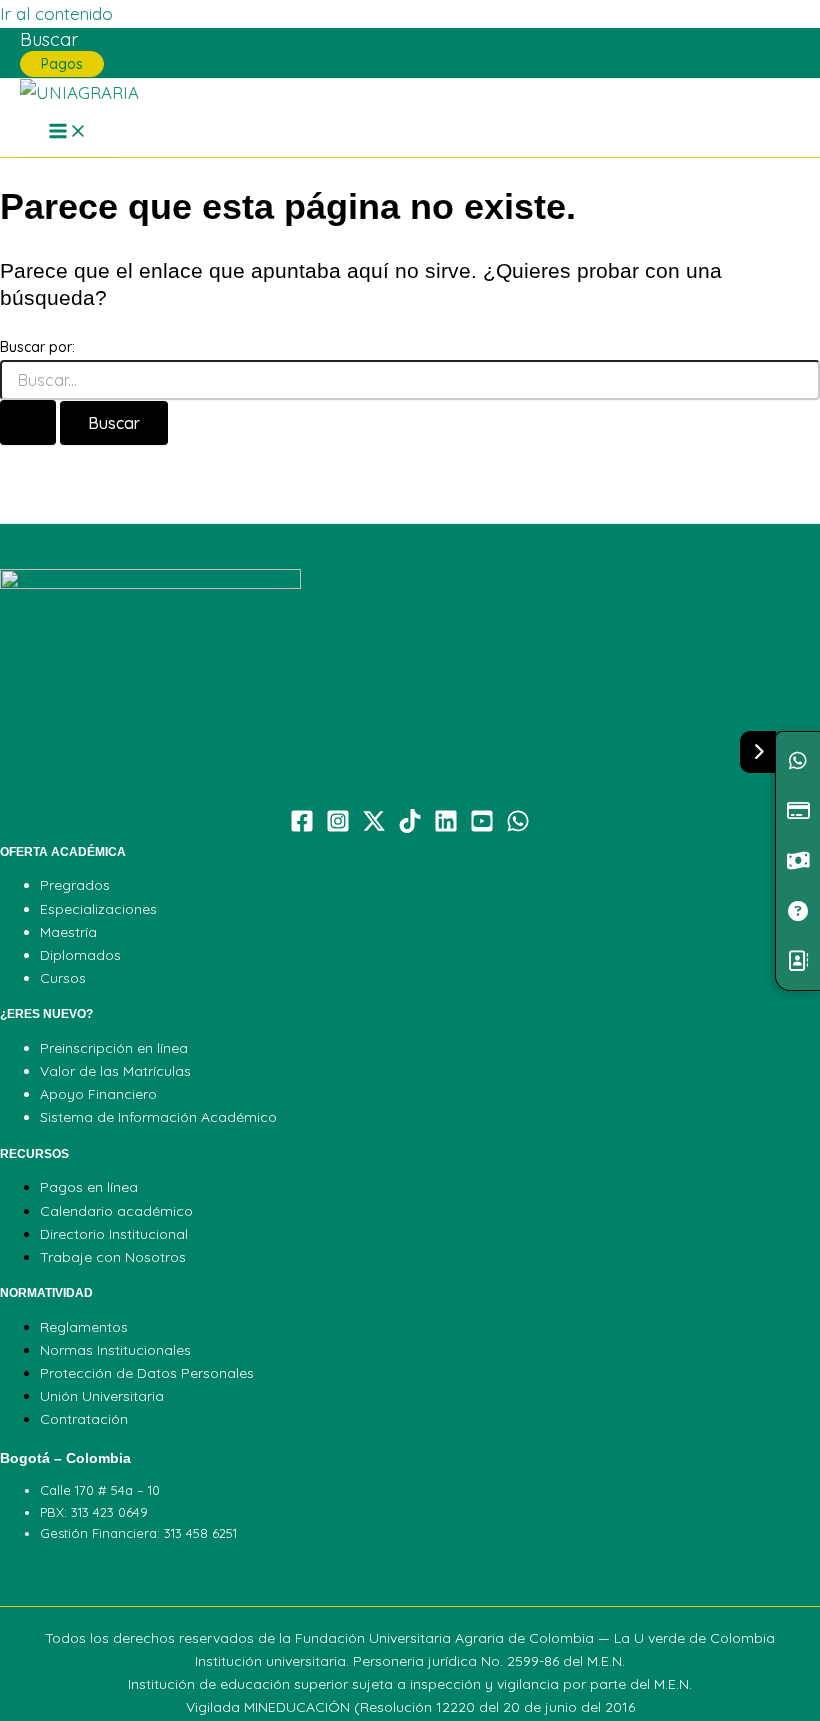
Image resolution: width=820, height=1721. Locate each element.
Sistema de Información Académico (158, 1117)
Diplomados (80, 955)
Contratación (84, 1419)
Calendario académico (116, 1211)
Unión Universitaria (102, 1396)
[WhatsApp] (518, 826)
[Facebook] (302, 826)
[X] (374, 826)
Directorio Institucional (114, 1234)
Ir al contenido (56, 13)
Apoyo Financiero (98, 1094)
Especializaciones (98, 909)
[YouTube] (482, 826)
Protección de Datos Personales (147, 1373)
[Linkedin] (446, 826)
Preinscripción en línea (114, 1048)
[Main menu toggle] (68, 132)
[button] (49, 39)
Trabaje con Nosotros (113, 1257)
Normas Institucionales (115, 1350)
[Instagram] (338, 826)
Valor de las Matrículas (115, 1071)
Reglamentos (84, 1327)
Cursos (63, 978)
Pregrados (75, 885)
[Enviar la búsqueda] (28, 422)
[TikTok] (410, 826)
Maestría (68, 932)
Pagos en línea (89, 1187)
